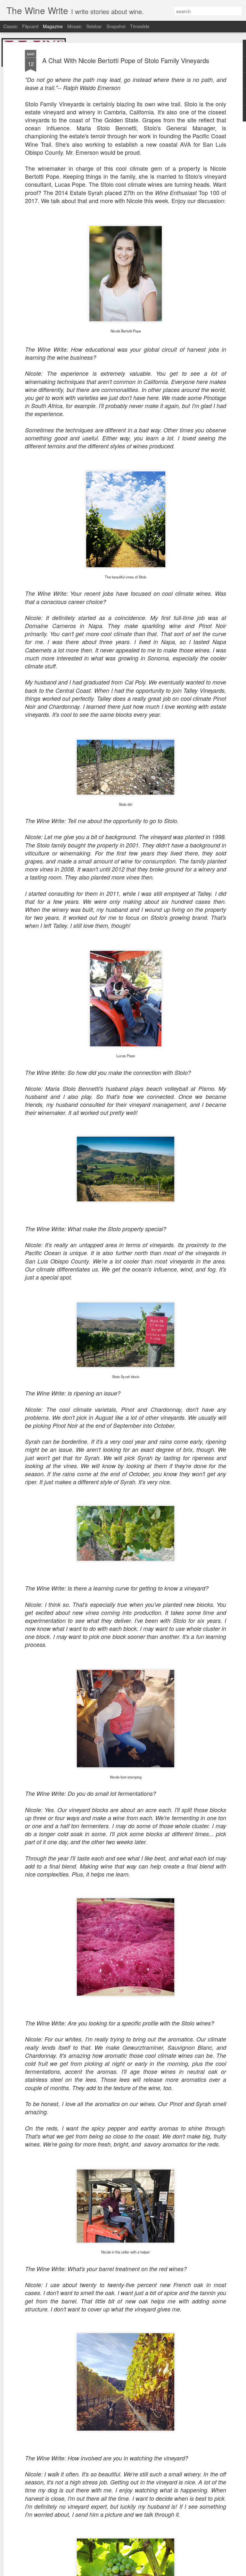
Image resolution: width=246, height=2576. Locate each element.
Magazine (53, 26)
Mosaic (74, 26)
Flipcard (30, 26)
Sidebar (94, 26)
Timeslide (140, 26)
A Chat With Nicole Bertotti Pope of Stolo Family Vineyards (126, 60)
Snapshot (116, 26)
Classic (10, 26)
